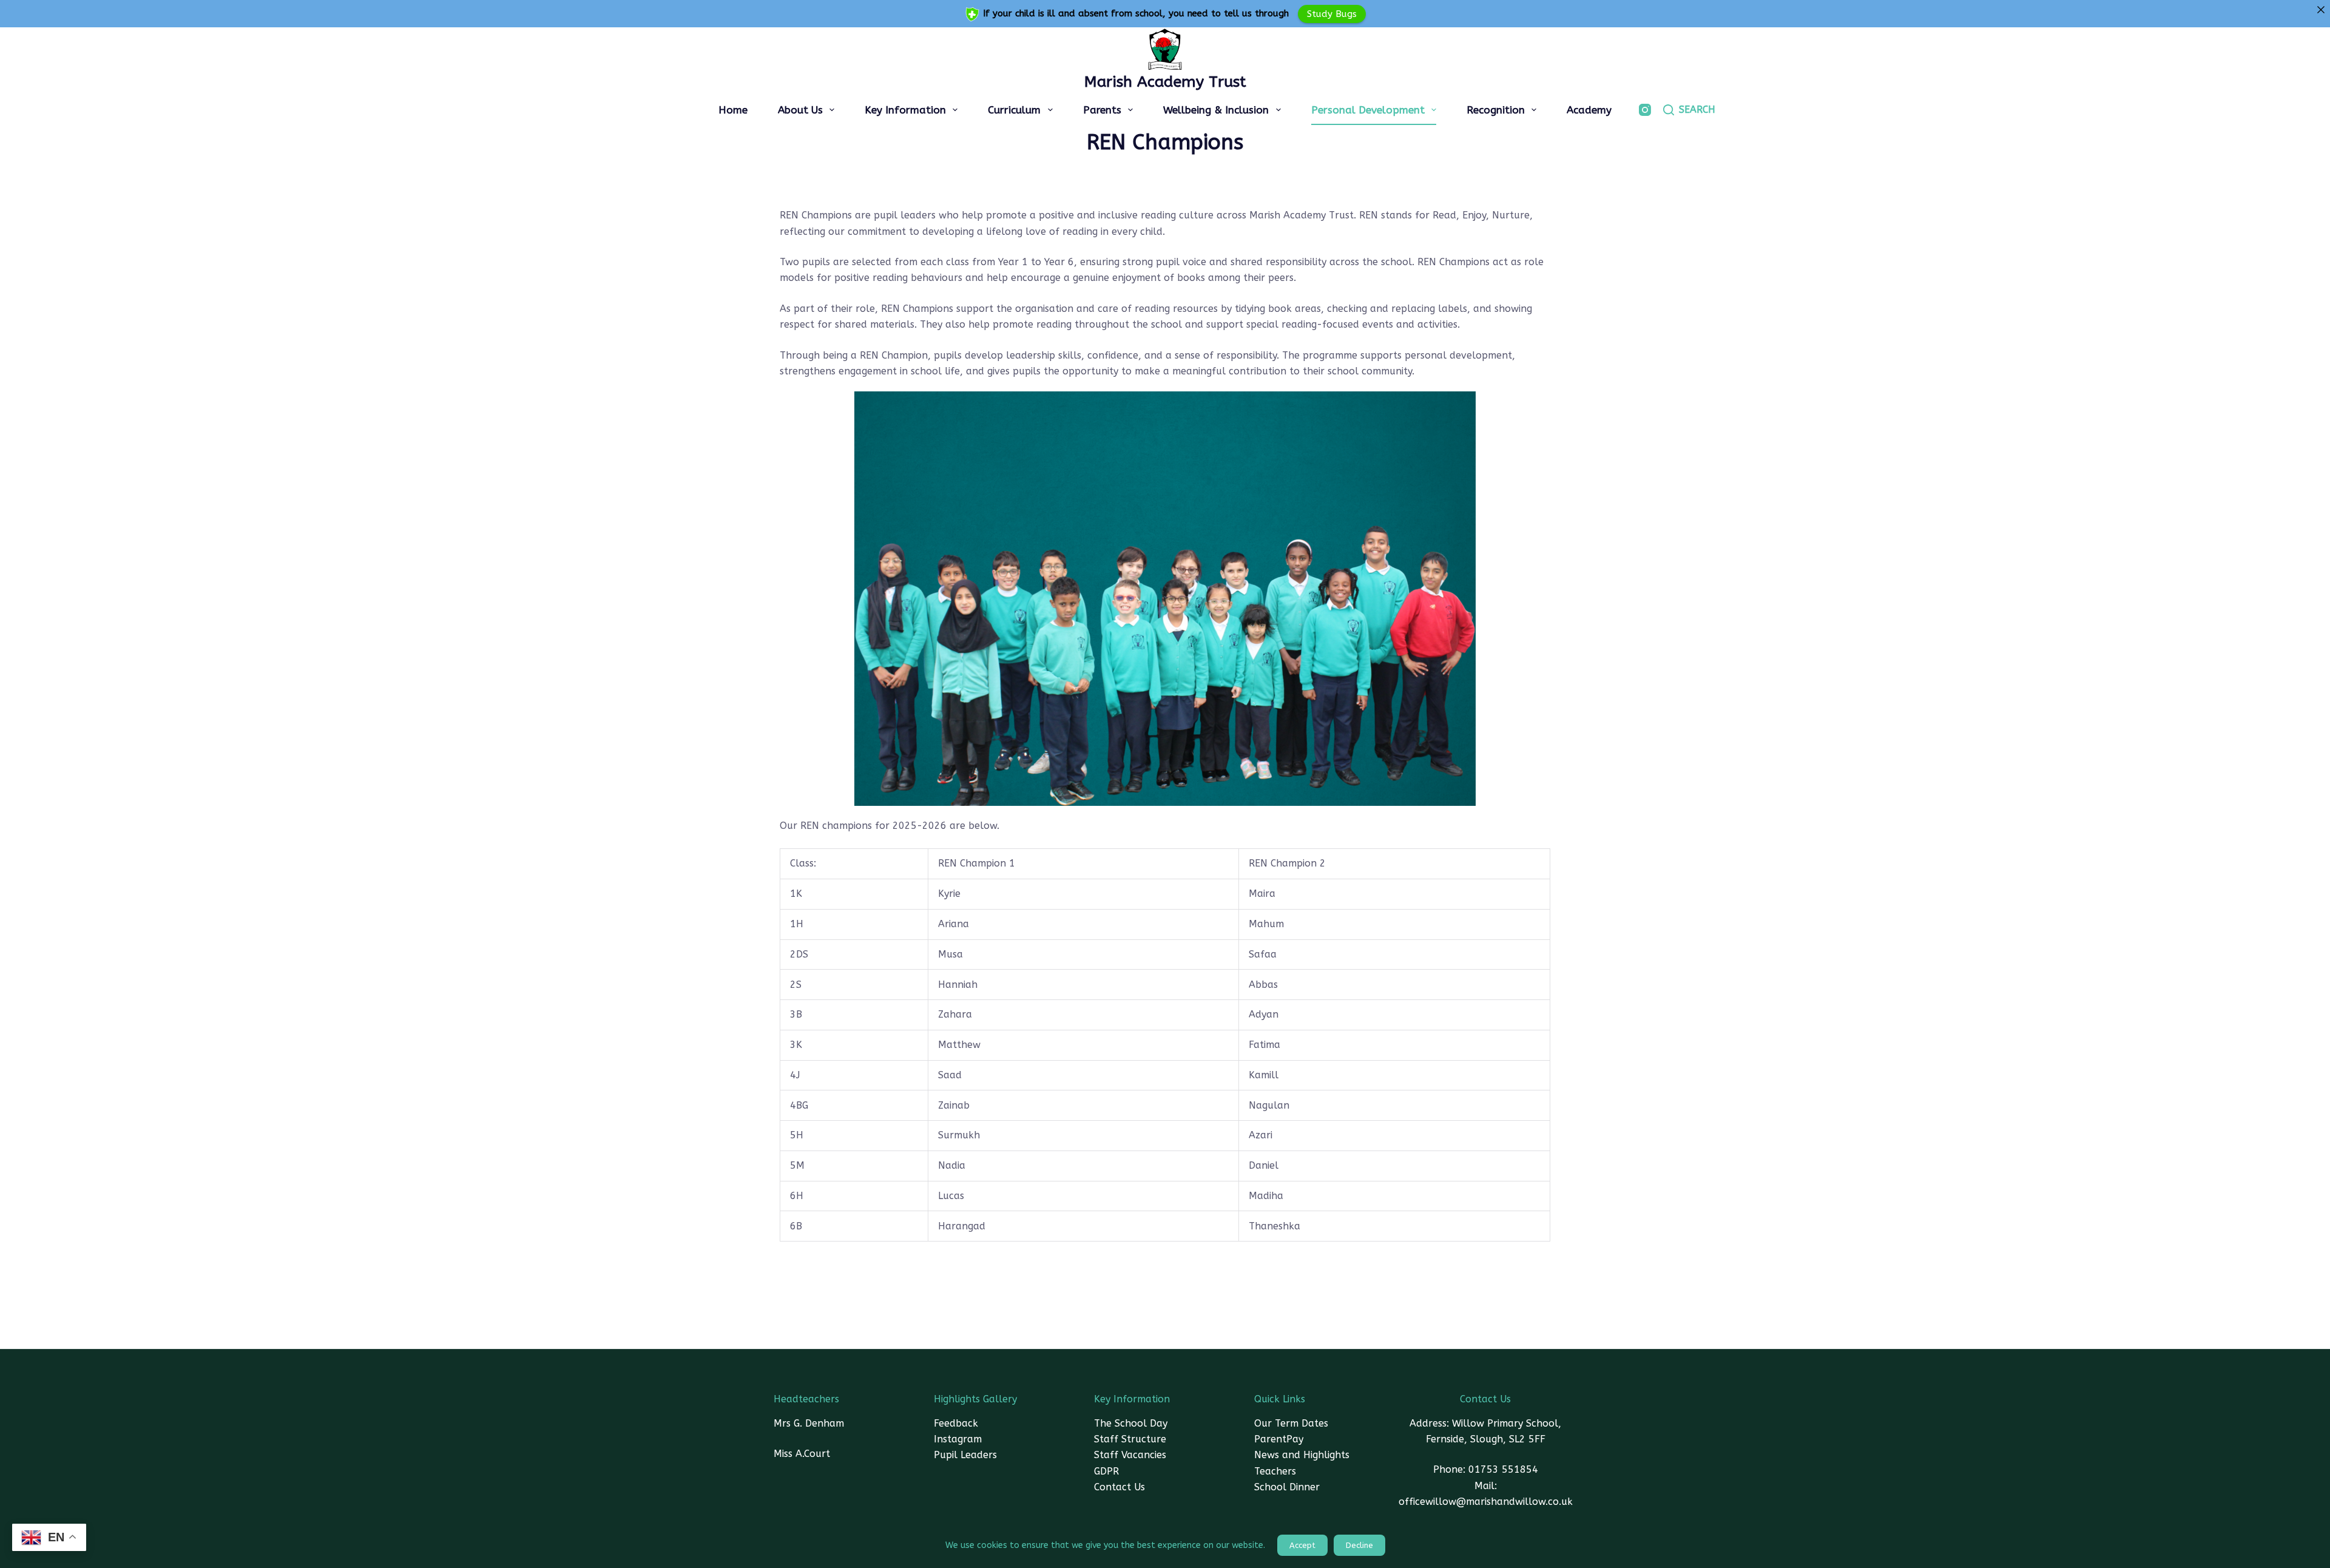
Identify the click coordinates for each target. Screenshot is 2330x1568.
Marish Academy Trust (1165, 82)
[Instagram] (1645, 110)
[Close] (2321, 9)
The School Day (1131, 1423)
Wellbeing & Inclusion (1216, 110)
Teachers (1275, 1471)
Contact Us (1119, 1487)
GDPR (1106, 1471)
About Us (800, 110)
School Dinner (1287, 1487)
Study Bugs (1332, 13)
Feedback (956, 1423)
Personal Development (1368, 110)
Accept (1302, 1545)
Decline (1359, 1545)
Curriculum (1014, 110)
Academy (1589, 110)
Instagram (958, 1439)
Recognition (1496, 110)
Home (733, 110)
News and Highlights (1302, 1455)
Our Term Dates (1291, 1423)
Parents (1102, 110)
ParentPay (1279, 1439)
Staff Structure (1130, 1439)
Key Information (905, 110)
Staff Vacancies (1130, 1455)
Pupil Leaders (965, 1455)
